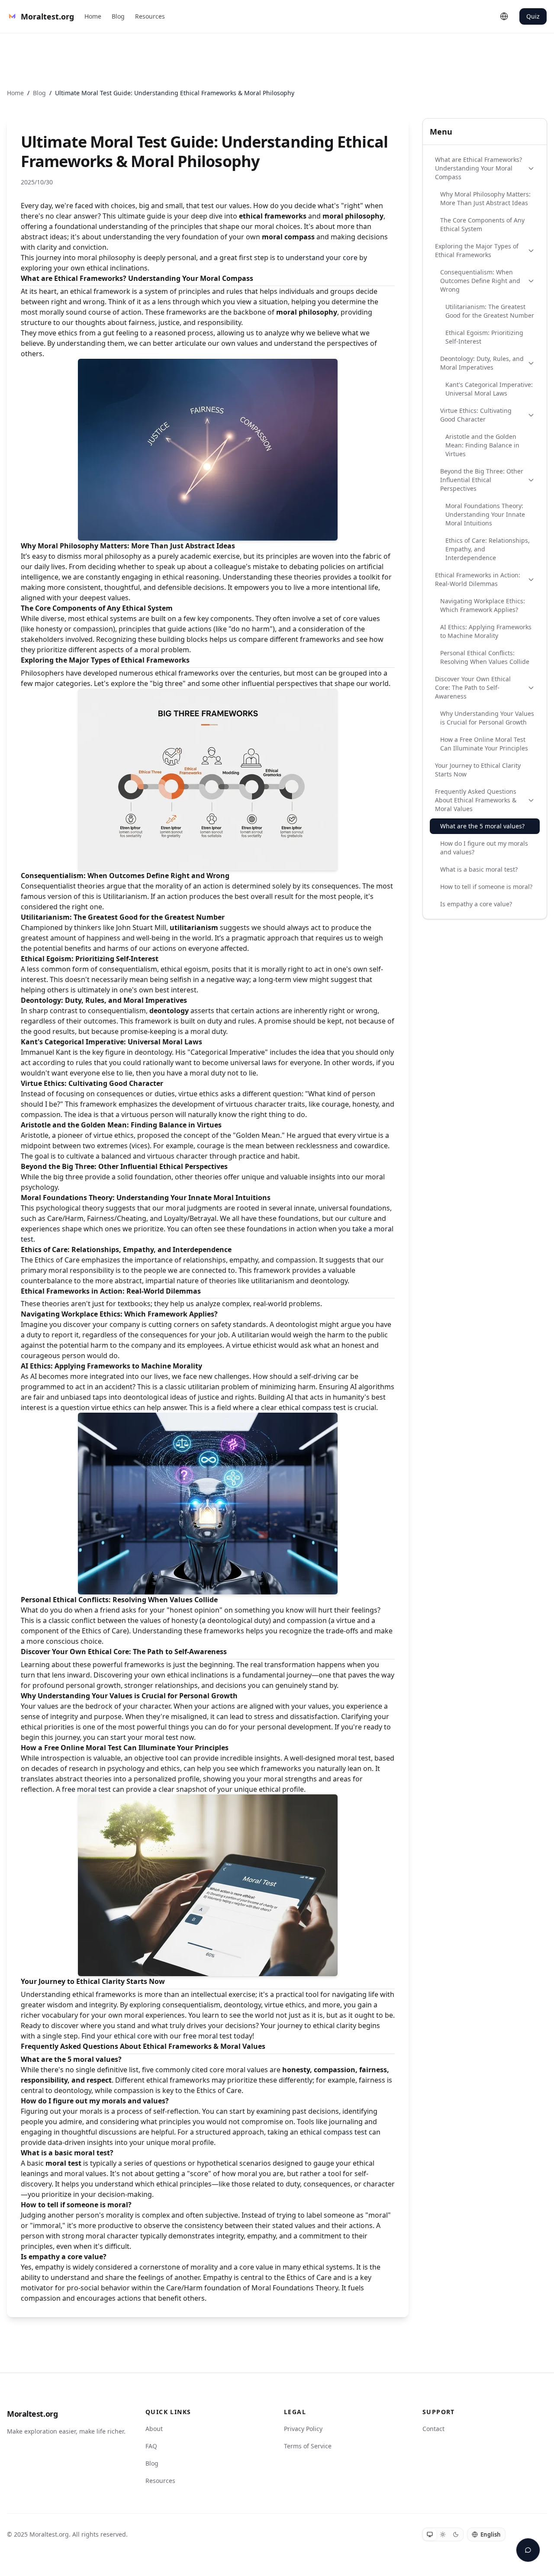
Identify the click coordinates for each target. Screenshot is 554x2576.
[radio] (430, 2534)
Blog (118, 16)
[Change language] (504, 16)
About (154, 2429)
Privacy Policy (303, 2429)
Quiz (533, 16)
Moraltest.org (32, 2414)
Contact (433, 2429)
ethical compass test (312, 1407)
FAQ (151, 2446)
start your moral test (144, 1737)
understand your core (322, 258)
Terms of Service (308, 2446)
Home (93, 16)
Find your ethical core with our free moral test (157, 2036)
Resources (150, 16)
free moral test (86, 1789)
